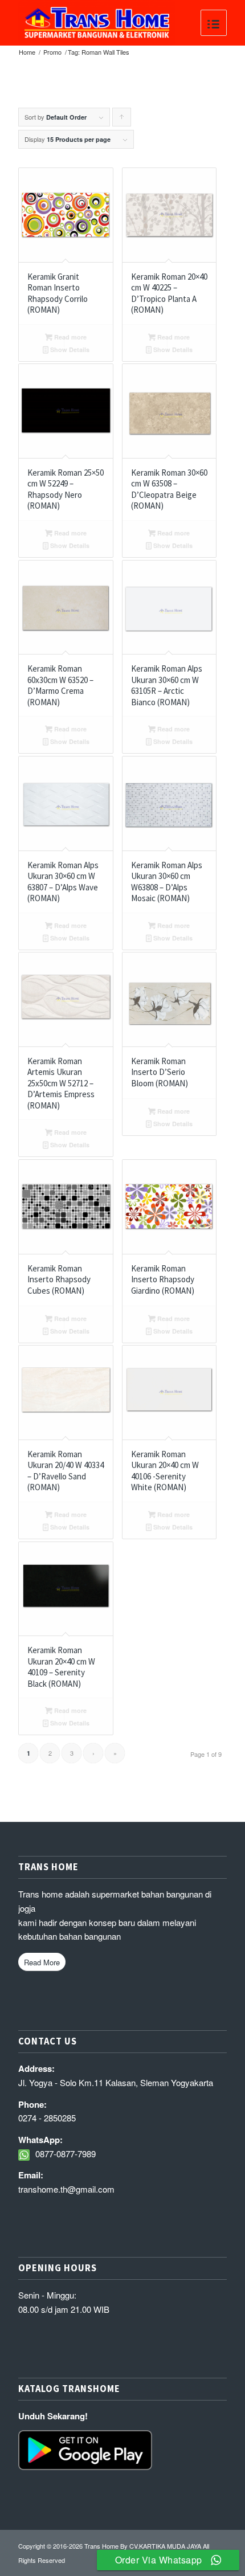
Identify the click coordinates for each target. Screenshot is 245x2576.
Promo (52, 52)
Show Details (69, 349)
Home (27, 52)
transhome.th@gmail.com (66, 2189)
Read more (70, 337)
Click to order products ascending (122, 119)
